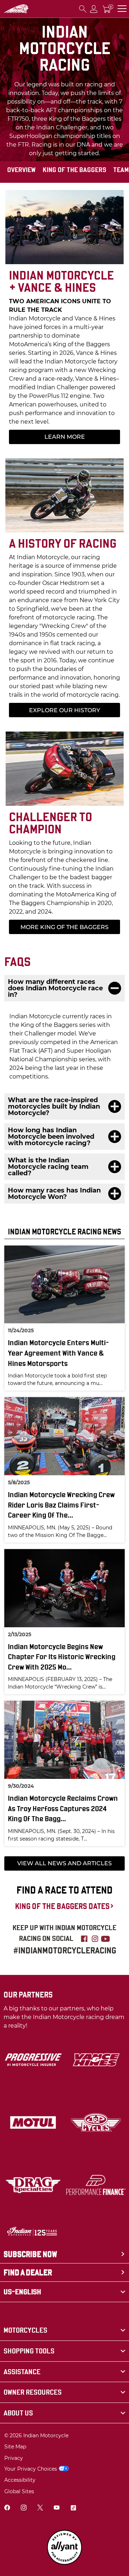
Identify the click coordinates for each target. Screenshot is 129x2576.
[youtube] (57, 2508)
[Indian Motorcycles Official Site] (16, 9)
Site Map (15, 2447)
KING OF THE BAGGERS (74, 170)
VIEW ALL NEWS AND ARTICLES (64, 1863)
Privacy (14, 2458)
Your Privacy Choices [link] (31, 2469)
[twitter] (40, 2508)
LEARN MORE (65, 437)
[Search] (83, 9)
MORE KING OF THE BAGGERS (64, 927)
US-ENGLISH (22, 2292)
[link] (64, 2330)
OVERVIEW (21, 170)
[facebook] (7, 2508)
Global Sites (19, 2491)
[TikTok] (73, 2508)
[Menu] (122, 9)
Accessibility (20, 2480)
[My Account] (94, 9)
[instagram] (24, 2508)
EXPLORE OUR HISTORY (64, 710)
